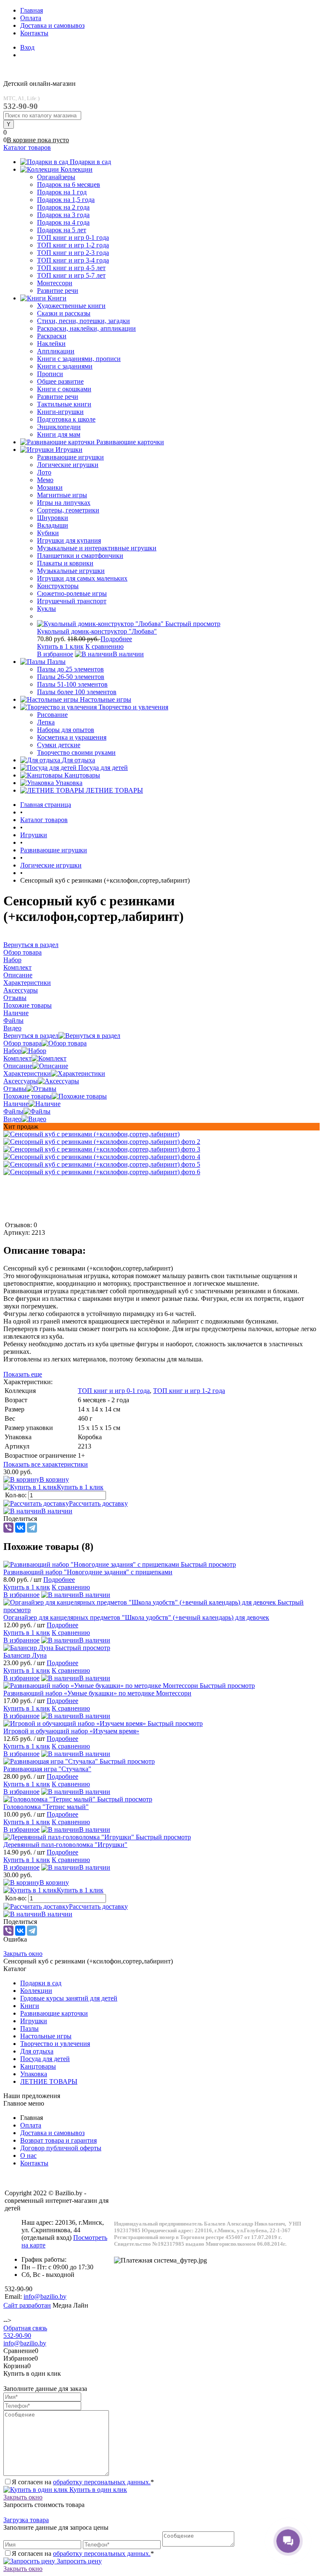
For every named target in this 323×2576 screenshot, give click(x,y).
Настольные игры (46, 2036)
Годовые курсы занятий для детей (69, 1998)
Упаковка (34, 2074)
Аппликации (56, 351)
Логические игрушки (68, 465)
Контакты (34, 33)
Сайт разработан (27, 2305)
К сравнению (105, 646)
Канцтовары (38, 2066)
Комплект (17, 1058)
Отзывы (15, 1089)
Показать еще (23, 1374)
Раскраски (52, 336)
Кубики (48, 533)
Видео (12, 1119)
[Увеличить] (91, 1134)
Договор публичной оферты (61, 2148)
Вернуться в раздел (31, 1036)
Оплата (31, 18)
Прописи (50, 374)
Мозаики (50, 487)
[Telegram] (32, 1528)
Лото (44, 472)
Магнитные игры (62, 495)
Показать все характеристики (46, 1464)
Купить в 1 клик (60, 646)
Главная (32, 10)
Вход (27, 47)
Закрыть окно (23, 1954)
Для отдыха (37, 2051)
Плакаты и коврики (65, 563)
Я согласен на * (83, 2482)
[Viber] (8, 1528)
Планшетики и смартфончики (80, 556)
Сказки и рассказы (64, 313)
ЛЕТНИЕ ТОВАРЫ (49, 2081)
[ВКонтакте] (20, 1528)
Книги (30, 2006)
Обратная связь (25, 2328)
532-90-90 (17, 2336)
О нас (28, 2156)
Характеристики (27, 1073)
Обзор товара (23, 1043)
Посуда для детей (45, 2059)
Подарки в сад (41, 1983)
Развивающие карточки (54, 2013)
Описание (18, 1066)
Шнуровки (53, 518)
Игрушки (34, 2021)
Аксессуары (21, 1081)
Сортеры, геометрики (68, 510)
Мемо (45, 480)
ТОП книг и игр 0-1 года (114, 1391)
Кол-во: (17, 1495)
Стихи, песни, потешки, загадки (83, 321)
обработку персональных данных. (102, 2482)
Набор (12, 1051)
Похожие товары (28, 1096)
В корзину (54, 1479)
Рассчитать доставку (98, 1503)
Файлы (13, 1111)
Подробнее (116, 639)
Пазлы (29, 2028)
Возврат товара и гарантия (58, 2140)
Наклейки (51, 344)
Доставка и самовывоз (52, 25)
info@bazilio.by (25, 2343)
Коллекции (36, 1991)
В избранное (55, 654)
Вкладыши (53, 525)
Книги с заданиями (65, 366)
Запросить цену (78, 2561)
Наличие (16, 1104)
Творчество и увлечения (55, 2044)
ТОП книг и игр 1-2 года (189, 1391)
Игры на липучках (64, 503)
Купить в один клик (97, 2490)
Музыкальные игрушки (71, 571)
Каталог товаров (27, 147)
